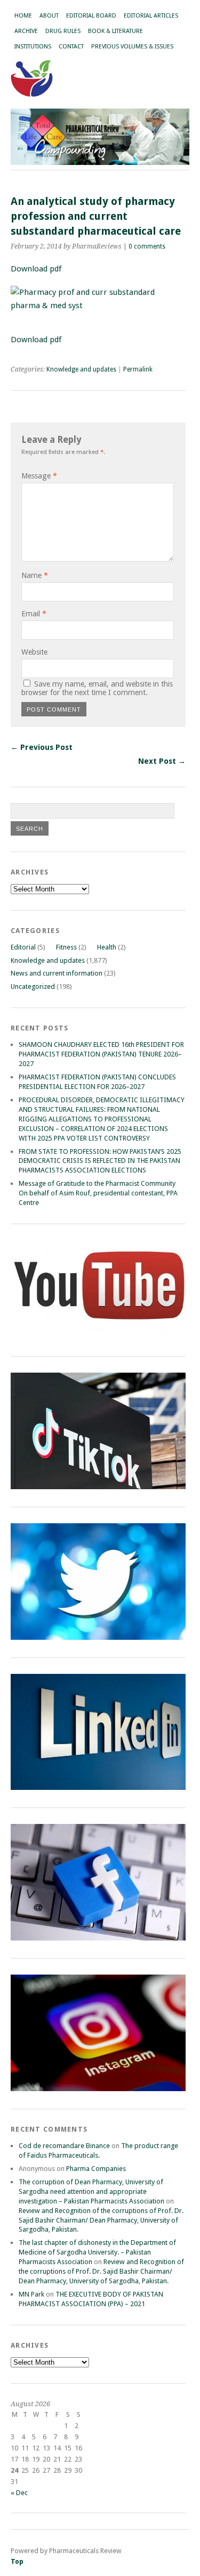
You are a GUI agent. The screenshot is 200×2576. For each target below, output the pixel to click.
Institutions (33, 47)
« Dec (19, 2493)
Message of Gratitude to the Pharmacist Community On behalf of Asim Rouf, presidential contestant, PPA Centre (98, 1193)
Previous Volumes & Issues (132, 47)
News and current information (57, 973)
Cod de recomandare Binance (64, 2146)
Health (107, 947)
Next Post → (162, 761)
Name (35, 575)
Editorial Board (91, 16)
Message (39, 476)
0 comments (147, 246)
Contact (71, 47)
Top (17, 2561)
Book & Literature (115, 31)
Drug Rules (63, 31)
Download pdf (37, 340)
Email (34, 614)
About (49, 16)
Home (23, 16)
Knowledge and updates (81, 369)
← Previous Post (42, 747)
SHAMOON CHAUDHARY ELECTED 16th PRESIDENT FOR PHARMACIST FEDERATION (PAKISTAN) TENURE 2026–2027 (101, 1054)
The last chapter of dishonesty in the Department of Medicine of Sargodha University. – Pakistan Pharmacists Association (97, 2252)
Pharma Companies (96, 2169)
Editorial (23, 947)
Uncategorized (33, 986)
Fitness (66, 947)
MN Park (31, 2294)
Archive (26, 31)
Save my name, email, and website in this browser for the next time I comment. (97, 688)
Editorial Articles (151, 16)
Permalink (138, 369)
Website (34, 652)
